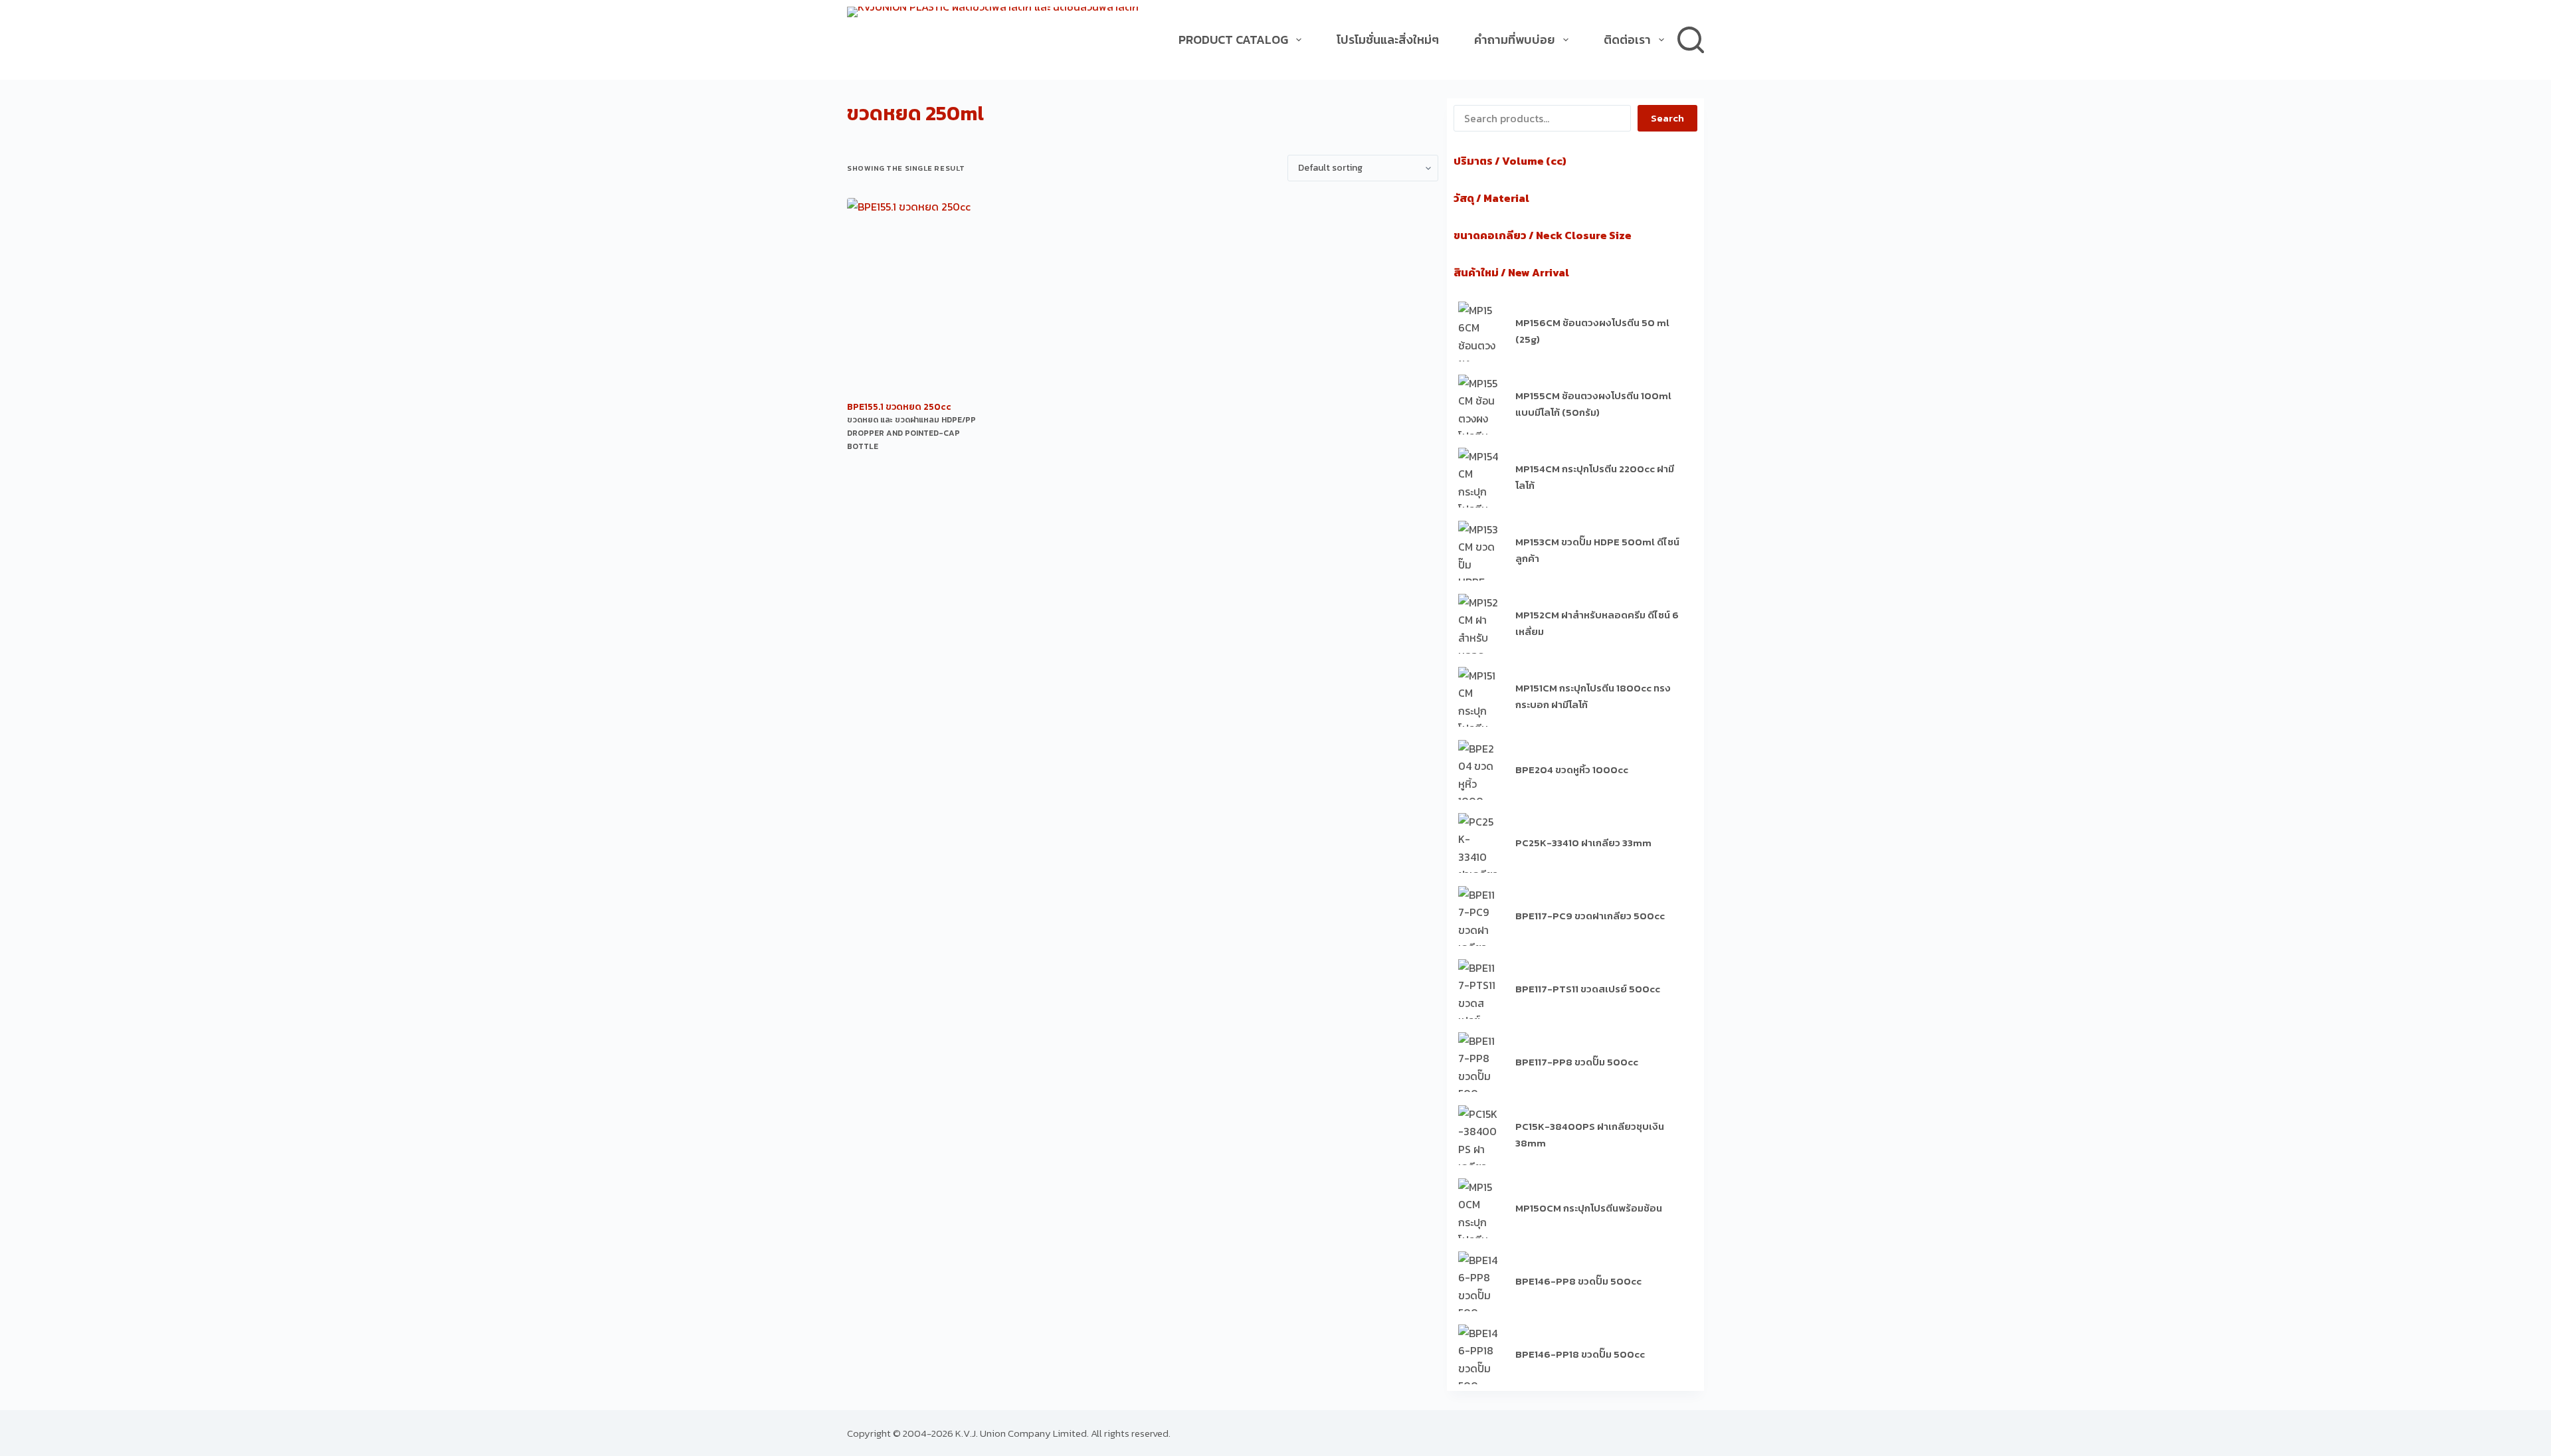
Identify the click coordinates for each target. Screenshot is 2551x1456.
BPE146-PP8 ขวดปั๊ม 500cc (1578, 1281)
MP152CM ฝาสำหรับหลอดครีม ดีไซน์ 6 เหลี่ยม (1597, 623)
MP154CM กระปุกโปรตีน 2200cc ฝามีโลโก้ (1595, 477)
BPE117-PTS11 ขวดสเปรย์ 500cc (1588, 989)
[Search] (1691, 40)
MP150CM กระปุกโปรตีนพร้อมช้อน (1589, 1208)
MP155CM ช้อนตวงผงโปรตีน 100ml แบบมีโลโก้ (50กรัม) (1593, 404)
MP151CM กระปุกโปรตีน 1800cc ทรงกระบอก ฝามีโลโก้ (1593, 696)
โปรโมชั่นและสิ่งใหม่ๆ (1388, 40)
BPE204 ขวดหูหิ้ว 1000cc (1572, 770)
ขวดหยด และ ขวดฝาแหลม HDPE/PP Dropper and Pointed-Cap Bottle (911, 433)
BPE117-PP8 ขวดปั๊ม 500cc (1577, 1062)
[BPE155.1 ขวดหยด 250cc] (913, 298)
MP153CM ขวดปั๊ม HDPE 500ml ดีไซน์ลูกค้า (1597, 550)
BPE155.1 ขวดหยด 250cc (899, 407)
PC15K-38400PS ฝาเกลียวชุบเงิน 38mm (1590, 1135)
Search (1667, 118)
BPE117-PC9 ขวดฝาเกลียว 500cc (1590, 916)
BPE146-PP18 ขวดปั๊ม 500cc (1580, 1354)
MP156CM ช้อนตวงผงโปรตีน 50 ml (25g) (1592, 331)
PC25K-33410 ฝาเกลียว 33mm (1583, 843)
